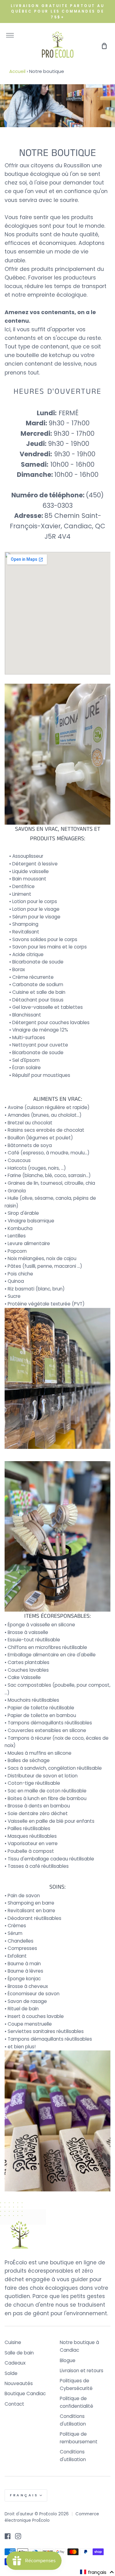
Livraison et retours (82, 2371)
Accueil (17, 71)
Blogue (68, 2360)
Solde (11, 2373)
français (24, 2495)
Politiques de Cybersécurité (76, 2384)
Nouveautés (19, 2383)
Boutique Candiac (25, 2394)
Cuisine (13, 2342)
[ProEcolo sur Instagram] (18, 2536)
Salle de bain (19, 2353)
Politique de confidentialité (77, 2402)
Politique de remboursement (79, 2438)
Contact (14, 2404)
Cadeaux (15, 2363)
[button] (97, 2572)
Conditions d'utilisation (73, 2420)
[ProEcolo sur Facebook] (8, 2536)
